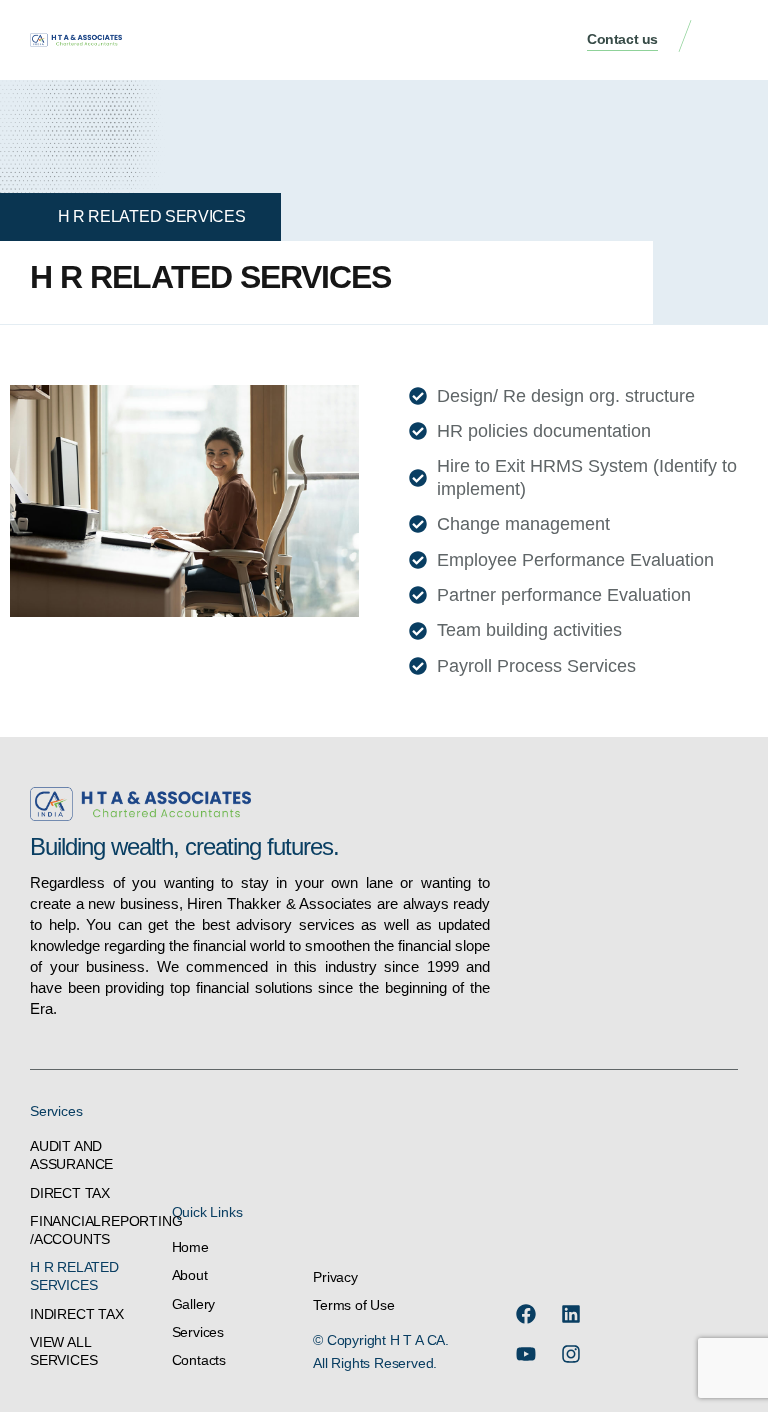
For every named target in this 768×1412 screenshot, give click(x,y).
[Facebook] (526, 1314)
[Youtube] (526, 1354)
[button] (723, 40)
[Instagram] (571, 1354)
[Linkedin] (571, 1314)
